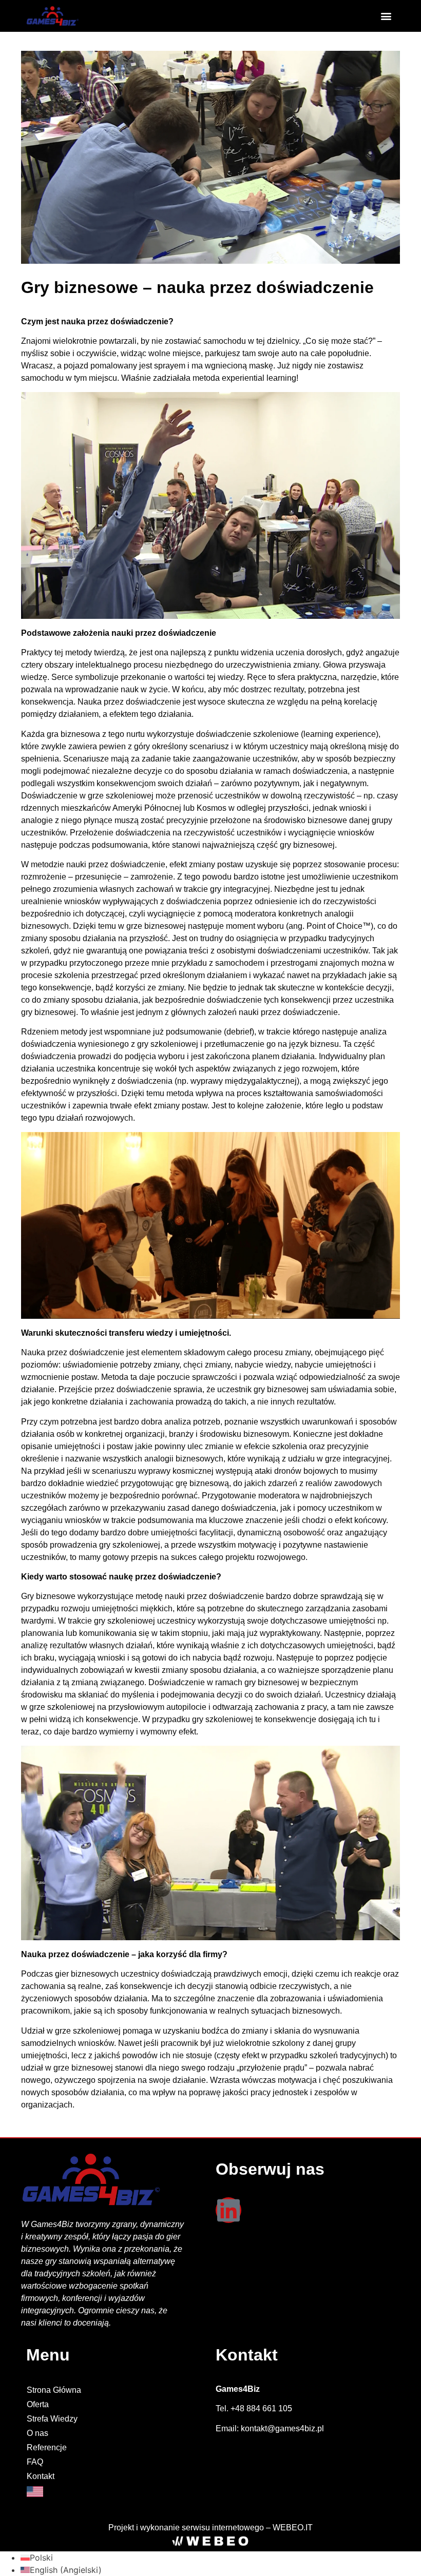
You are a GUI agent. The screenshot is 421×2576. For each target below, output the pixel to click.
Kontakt (41, 2476)
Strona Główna (54, 2390)
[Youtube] (228, 2249)
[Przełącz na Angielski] (116, 2492)
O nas (37, 2433)
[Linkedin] (228, 2210)
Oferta (38, 2404)
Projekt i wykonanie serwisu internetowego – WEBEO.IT (210, 2528)
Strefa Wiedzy (52, 2419)
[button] (386, 16)
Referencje (47, 2447)
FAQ (35, 2462)
